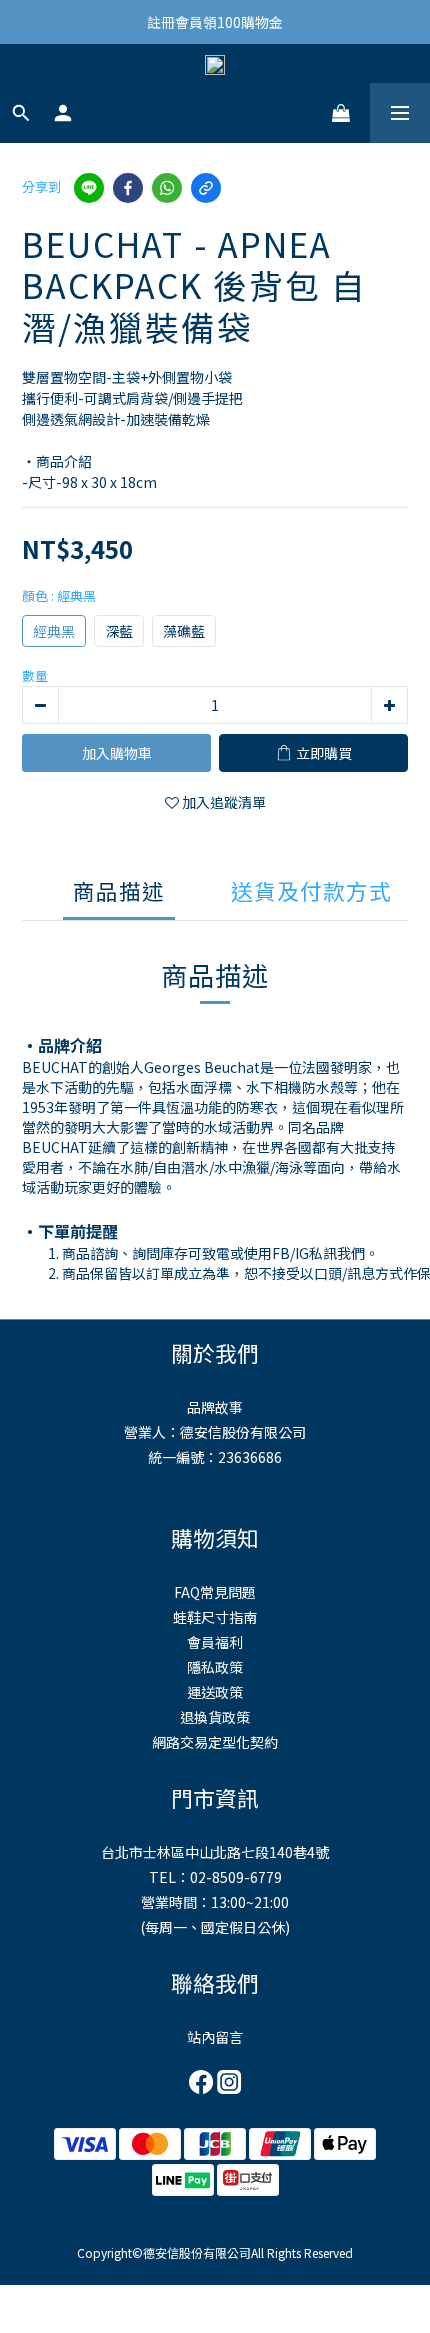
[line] (89, 188)
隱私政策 (215, 1667)
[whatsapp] (167, 188)
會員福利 (215, 1642)
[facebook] (128, 188)
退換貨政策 (215, 1717)
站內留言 (215, 2037)
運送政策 (215, 1692)
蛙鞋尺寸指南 (215, 1617)
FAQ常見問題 (215, 1592)
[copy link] (206, 188)
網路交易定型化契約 (215, 1742)
